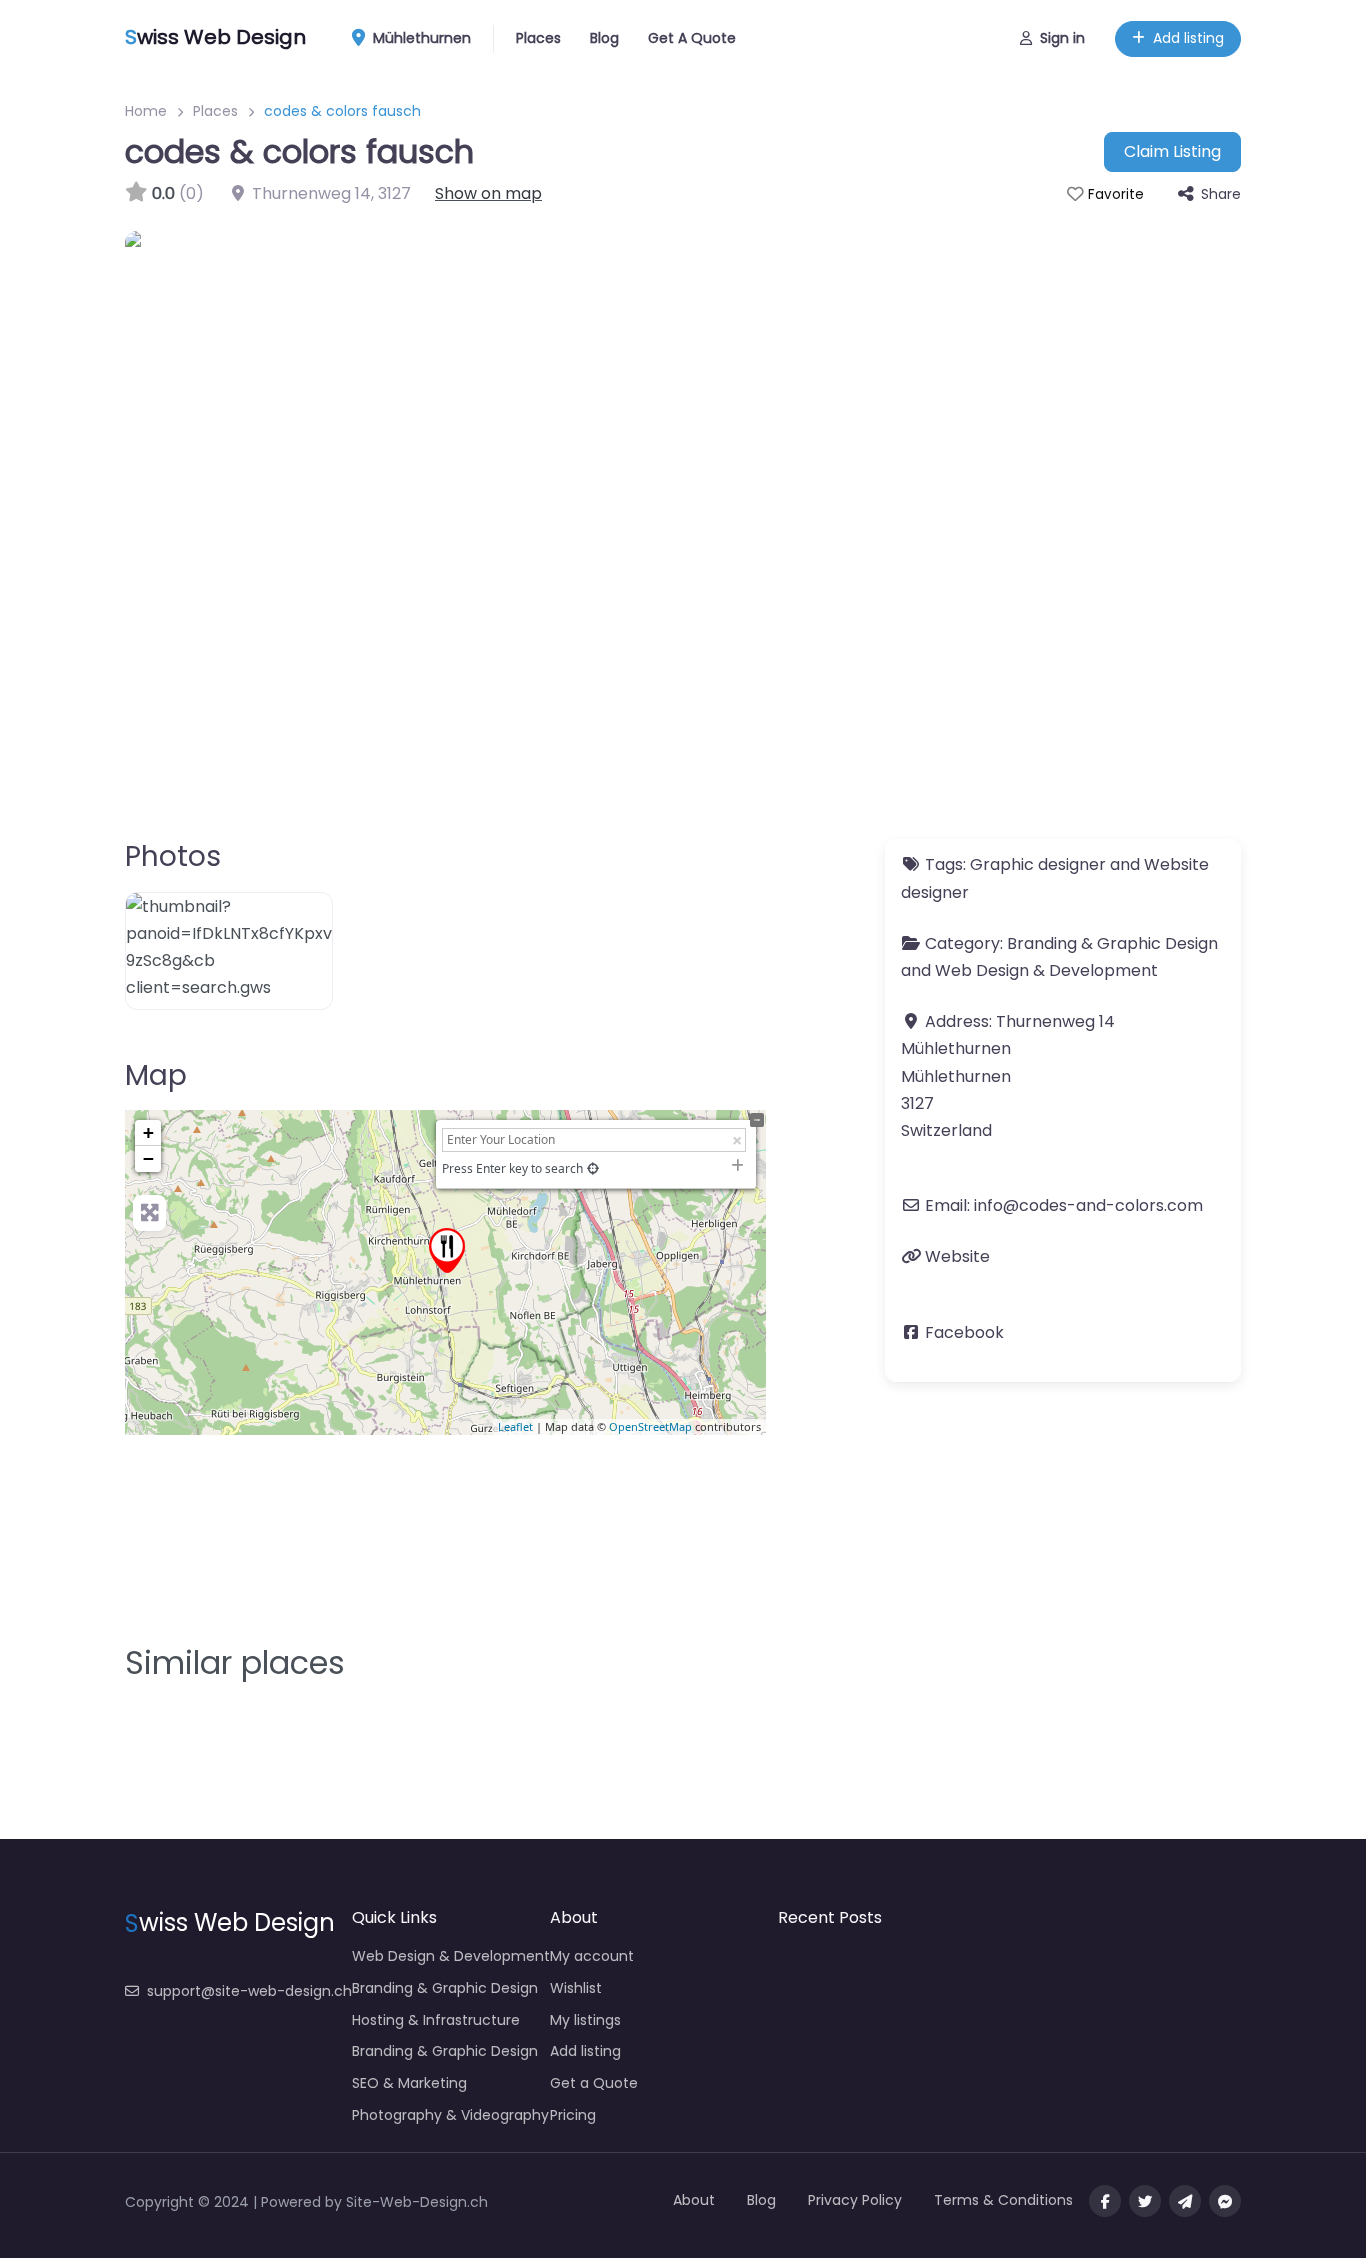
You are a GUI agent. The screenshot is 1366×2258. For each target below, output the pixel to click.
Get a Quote (594, 2083)
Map (156, 1075)
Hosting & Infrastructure (436, 2020)
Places (538, 38)
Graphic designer (1038, 864)
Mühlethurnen (420, 38)
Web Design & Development (1046, 970)
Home (146, 111)
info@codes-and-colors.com (1088, 1205)
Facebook (964, 1332)
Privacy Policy (855, 2200)
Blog (604, 38)
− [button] (148, 1158)
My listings (585, 2020)
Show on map (488, 193)
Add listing (1188, 38)
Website (957, 1256)
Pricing (573, 2115)
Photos (173, 856)
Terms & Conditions (1003, 2200)
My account (592, 1956)
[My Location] (593, 1168)
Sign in (1062, 38)
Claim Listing (1172, 151)
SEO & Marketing (409, 2083)
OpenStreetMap (650, 1426)
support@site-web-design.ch (249, 1991)
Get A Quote (692, 38)
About (694, 2200)
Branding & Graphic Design (1112, 943)
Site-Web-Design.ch (417, 2202)
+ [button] (148, 1132)
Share (1221, 194)
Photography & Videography (450, 2115)
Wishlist (576, 1988)
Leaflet (515, 1426)
